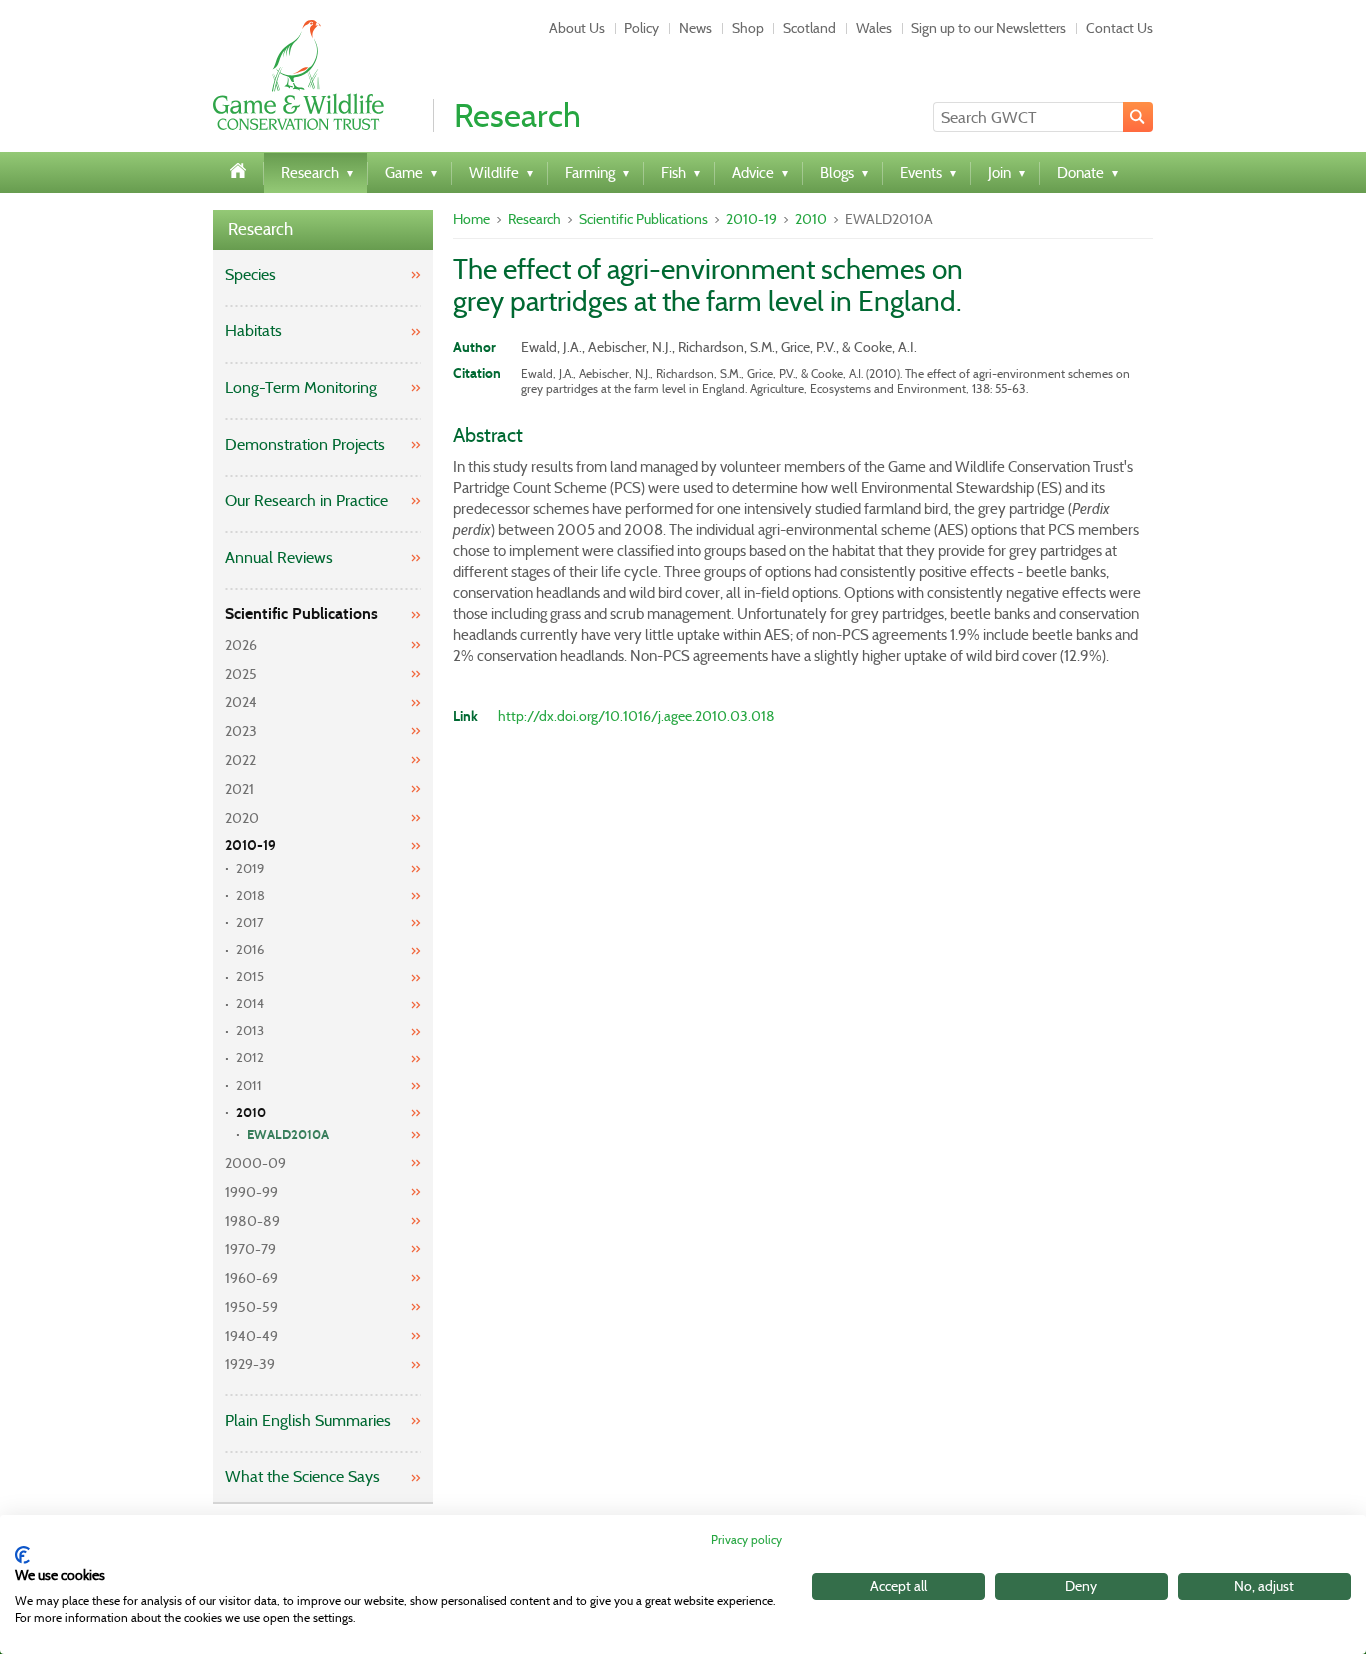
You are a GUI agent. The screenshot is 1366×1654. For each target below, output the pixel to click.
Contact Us (1119, 28)
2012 (250, 1057)
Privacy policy (746, 1539)
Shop (748, 28)
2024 (241, 702)
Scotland (809, 28)
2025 (241, 674)
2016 (250, 949)
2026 (241, 645)
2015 (250, 976)
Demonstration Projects (305, 444)
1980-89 (252, 1221)
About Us (577, 28)
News (695, 28)
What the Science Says (302, 1476)
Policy (641, 28)
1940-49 (251, 1336)
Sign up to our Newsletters (988, 28)
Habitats (253, 330)
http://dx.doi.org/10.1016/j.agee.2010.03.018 (636, 716)
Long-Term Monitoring (301, 387)
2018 (250, 895)
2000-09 (255, 1163)
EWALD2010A (288, 1135)
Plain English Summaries (308, 1420)
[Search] (1138, 117)
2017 (250, 922)
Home (471, 219)
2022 (240, 760)
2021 (239, 789)
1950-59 (251, 1307)
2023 (241, 731)
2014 (250, 1003)
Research (260, 229)
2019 (250, 868)
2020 (242, 818)
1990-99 (251, 1192)
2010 (251, 1113)
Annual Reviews (279, 557)
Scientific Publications (301, 613)
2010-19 (250, 845)
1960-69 (251, 1278)
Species (250, 274)
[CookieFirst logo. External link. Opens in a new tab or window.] (22, 1555)
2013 (250, 1030)
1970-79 (250, 1249)
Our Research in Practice (306, 500)
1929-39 (250, 1364)
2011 (249, 1085)
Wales (874, 28)
